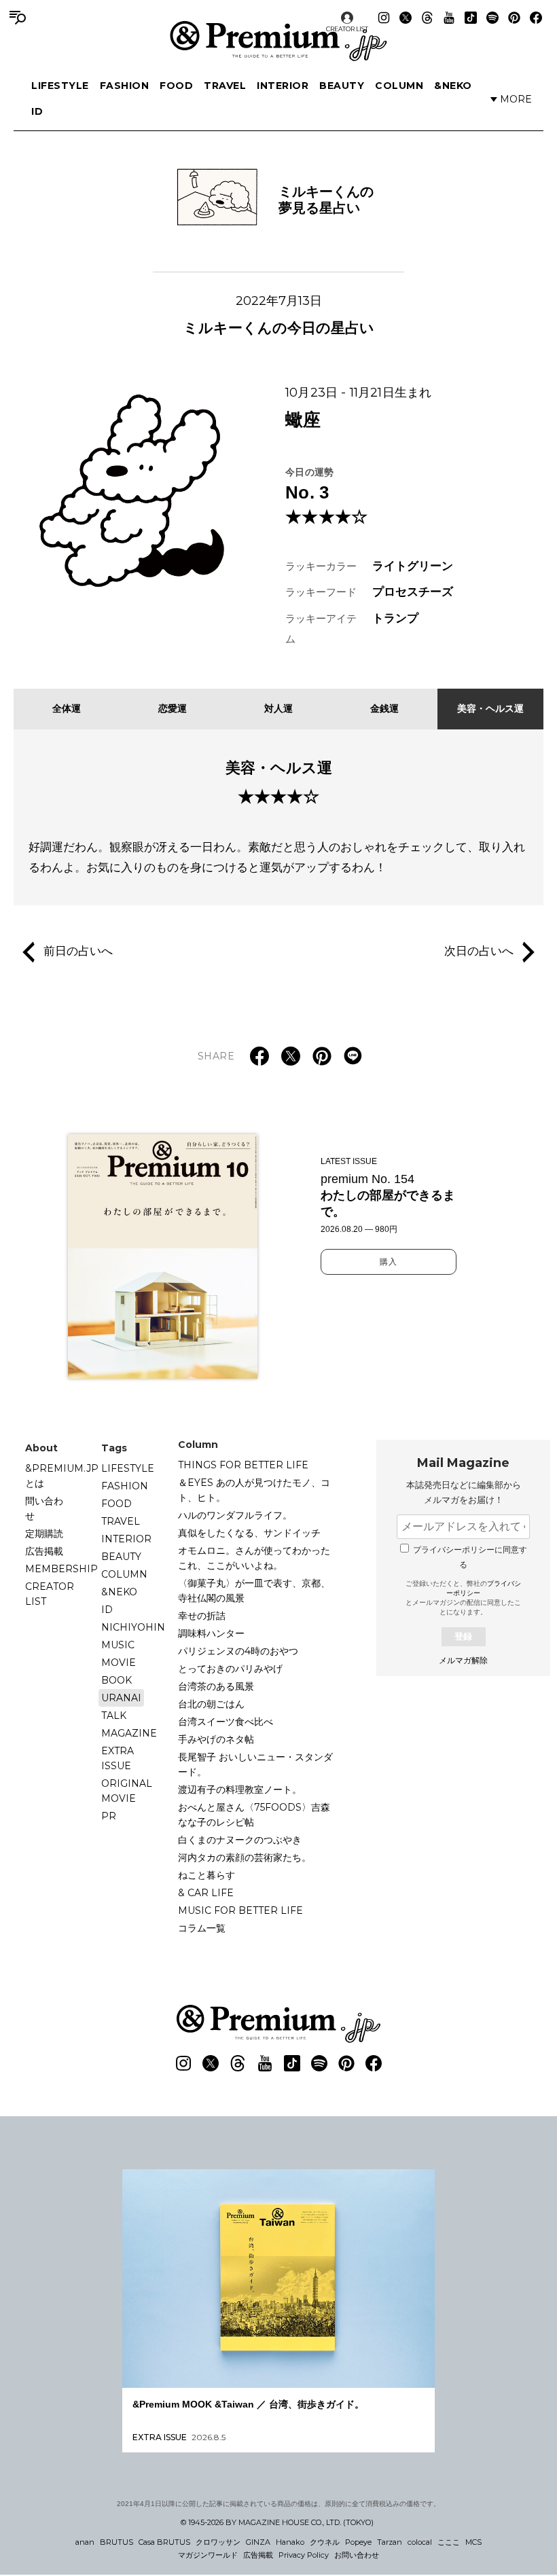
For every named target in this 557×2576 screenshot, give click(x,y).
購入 (389, 1262)
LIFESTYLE (60, 86)
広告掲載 (44, 1551)
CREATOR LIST (347, 29)
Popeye (358, 2542)
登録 (463, 1636)
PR (109, 1816)
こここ (449, 2542)
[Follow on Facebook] (536, 18)
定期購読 (44, 1534)
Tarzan (390, 2542)
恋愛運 (173, 708)
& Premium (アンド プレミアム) (278, 41)
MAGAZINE (129, 1733)
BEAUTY (342, 86)
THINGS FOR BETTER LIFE (243, 1465)
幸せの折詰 (202, 1616)
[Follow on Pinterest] (514, 18)
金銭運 (384, 708)
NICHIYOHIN (133, 1627)
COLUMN (399, 86)
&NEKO (453, 86)
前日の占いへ (78, 951)
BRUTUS (116, 2542)
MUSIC (118, 1645)
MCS (473, 2542)
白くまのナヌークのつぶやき (240, 1840)
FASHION (125, 86)
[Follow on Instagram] (384, 18)
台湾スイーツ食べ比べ (226, 1722)
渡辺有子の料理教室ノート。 (240, 1790)
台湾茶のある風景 (216, 1686)
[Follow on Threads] (427, 18)
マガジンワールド (208, 2555)
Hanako (290, 2542)
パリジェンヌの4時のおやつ (238, 1651)
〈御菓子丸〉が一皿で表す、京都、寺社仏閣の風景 (254, 1591)
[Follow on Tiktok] (471, 18)
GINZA (258, 2542)
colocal (420, 2542)
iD (37, 111)
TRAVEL (225, 86)
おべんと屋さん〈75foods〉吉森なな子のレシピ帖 (254, 1815)
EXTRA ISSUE (118, 1758)
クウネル (325, 2542)
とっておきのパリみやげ (230, 1669)
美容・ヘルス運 (490, 708)
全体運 (67, 708)
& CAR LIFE (206, 1893)
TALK (114, 1716)
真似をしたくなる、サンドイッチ (249, 1533)
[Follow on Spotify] (492, 18)
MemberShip (61, 1569)
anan (85, 2542)
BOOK (116, 1680)
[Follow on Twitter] (406, 18)
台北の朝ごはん (211, 1704)
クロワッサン (218, 2542)
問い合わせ (44, 1508)
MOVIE (119, 1663)
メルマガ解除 (463, 1661)
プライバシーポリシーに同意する (470, 1557)
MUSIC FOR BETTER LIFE (240, 1910)
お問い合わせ (357, 2555)
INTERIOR (283, 86)
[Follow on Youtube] (449, 18)
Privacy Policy (304, 2555)
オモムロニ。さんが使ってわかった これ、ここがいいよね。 (259, 1558)
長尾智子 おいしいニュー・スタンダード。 (255, 1764)
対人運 (278, 708)
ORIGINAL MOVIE (127, 1791)
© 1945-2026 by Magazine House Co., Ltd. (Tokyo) (277, 2522)
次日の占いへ (479, 951)
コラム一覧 (202, 1928)
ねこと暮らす (206, 1875)
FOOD (176, 86)
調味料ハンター (211, 1633)
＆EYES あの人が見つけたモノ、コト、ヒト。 (254, 1490)
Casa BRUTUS (164, 2542)
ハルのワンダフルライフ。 (235, 1515)
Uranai (121, 1698)
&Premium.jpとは (62, 1476)
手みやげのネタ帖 (216, 1739)
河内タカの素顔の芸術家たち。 (245, 1857)
